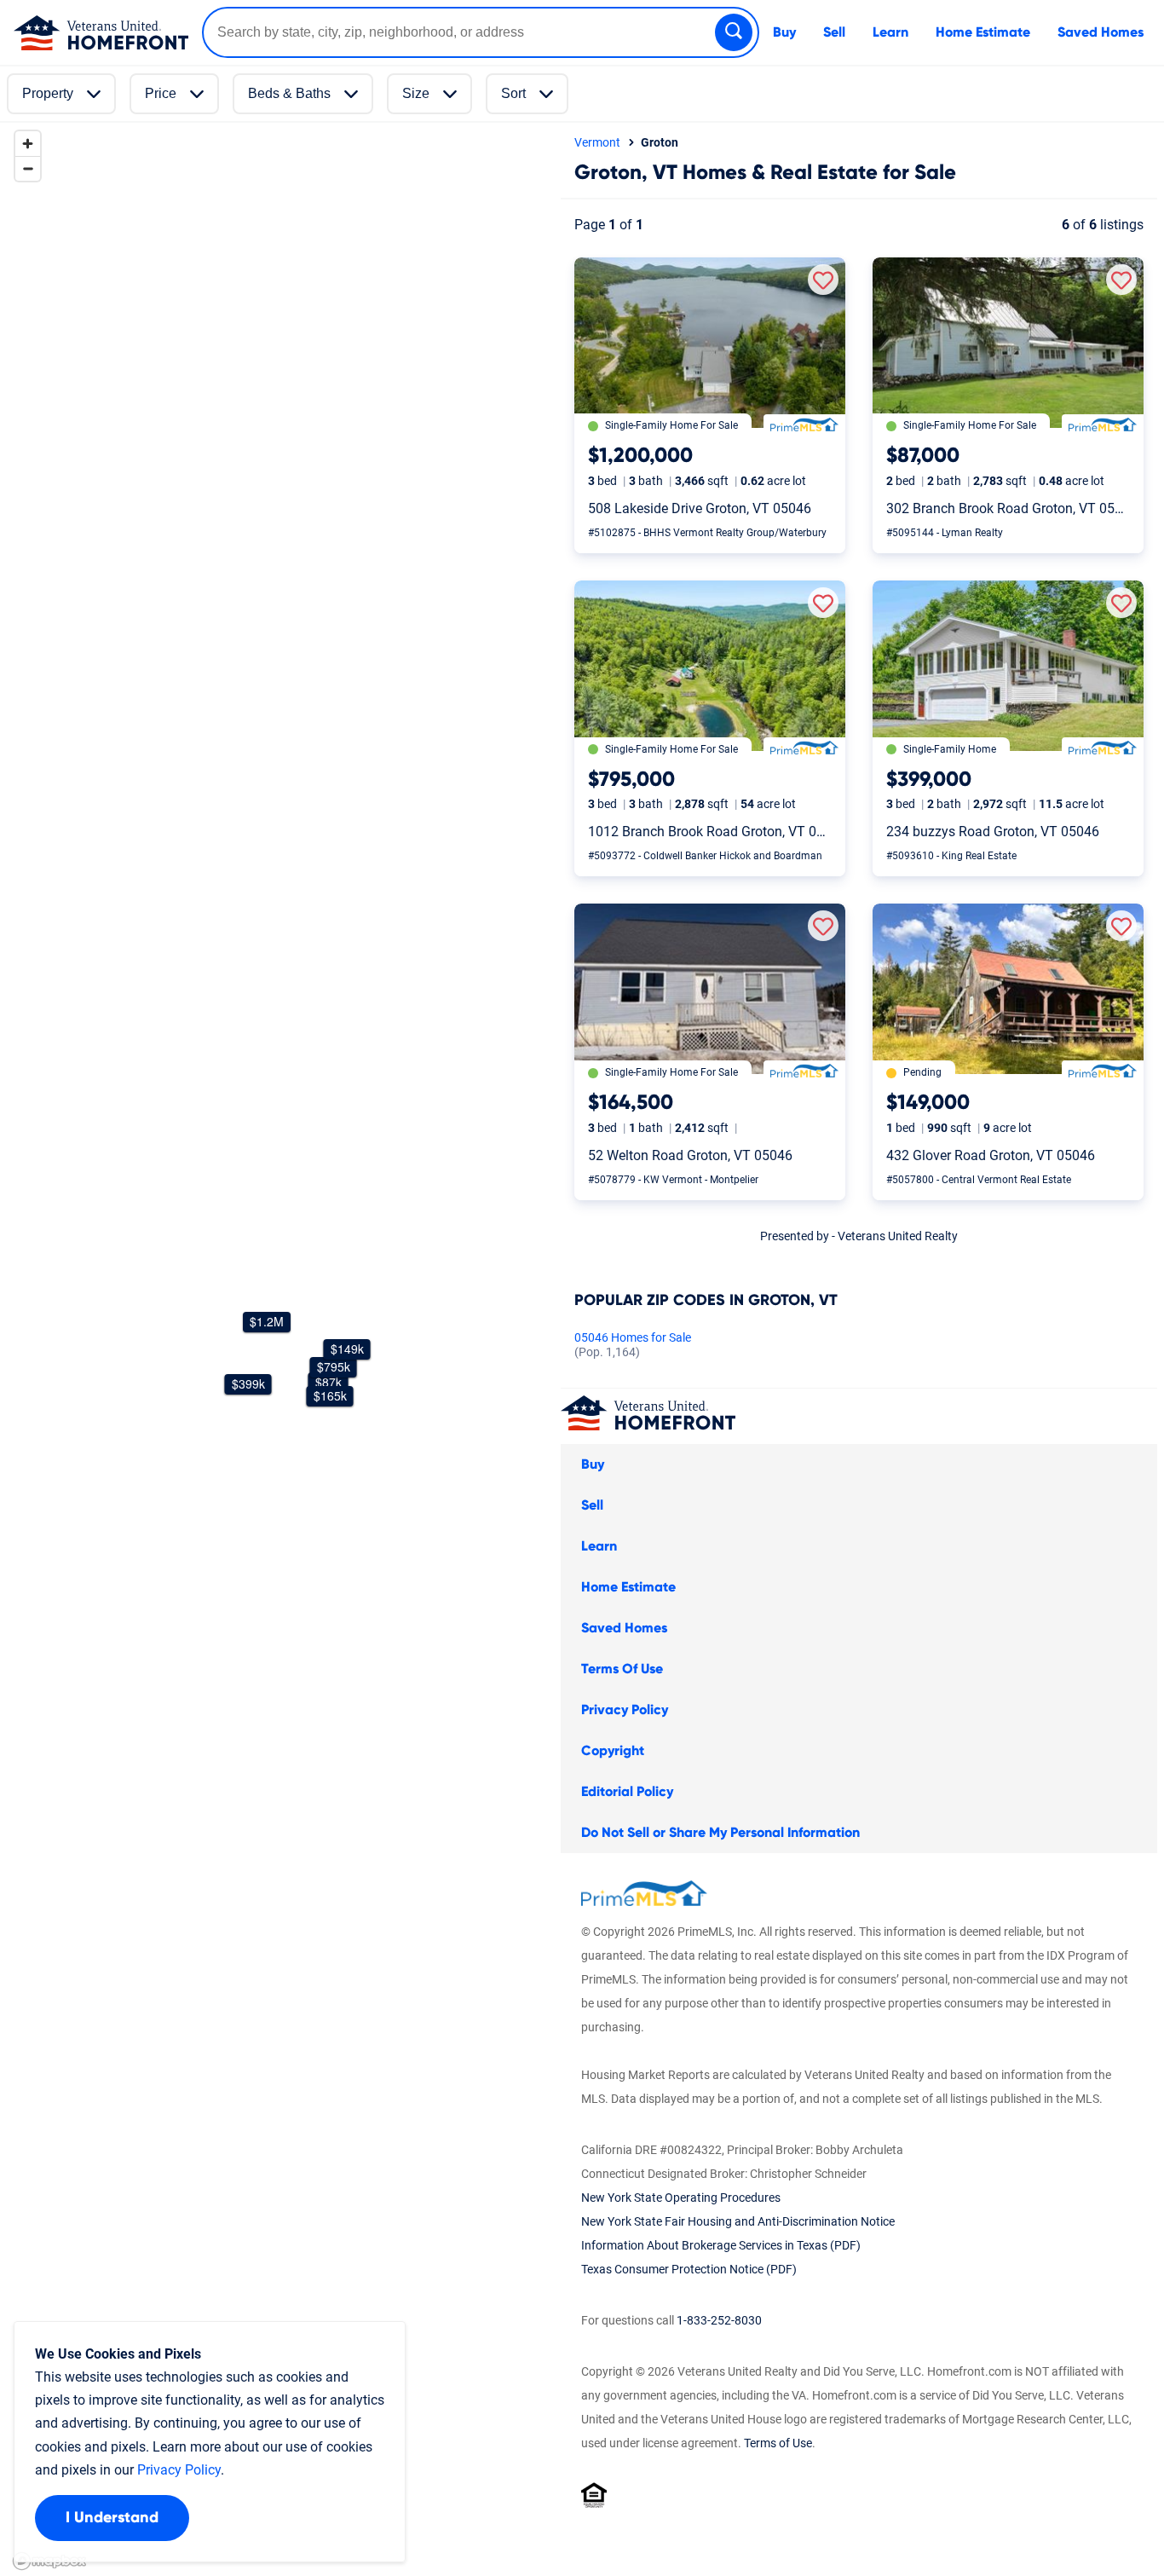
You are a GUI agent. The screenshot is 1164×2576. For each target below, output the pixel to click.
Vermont (597, 142)
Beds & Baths (289, 93)
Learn (890, 32)
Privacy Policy (625, 1710)
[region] (277, 1349)
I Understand (112, 2518)
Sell (834, 32)
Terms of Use (778, 2443)
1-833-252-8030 (719, 2320)
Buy (784, 32)
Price (161, 93)
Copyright (613, 1751)
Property (48, 93)
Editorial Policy (627, 1792)
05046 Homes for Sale (633, 1345)
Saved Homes (1101, 32)
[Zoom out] (28, 168)
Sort (513, 93)
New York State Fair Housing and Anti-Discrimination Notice (738, 2221)
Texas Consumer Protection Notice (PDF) (689, 2269)
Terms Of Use (622, 1669)
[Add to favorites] (823, 280)
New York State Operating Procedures (681, 2198)
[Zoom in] (28, 144)
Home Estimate (983, 32)
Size (416, 93)
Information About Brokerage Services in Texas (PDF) (721, 2245)
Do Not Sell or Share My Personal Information (720, 1833)
